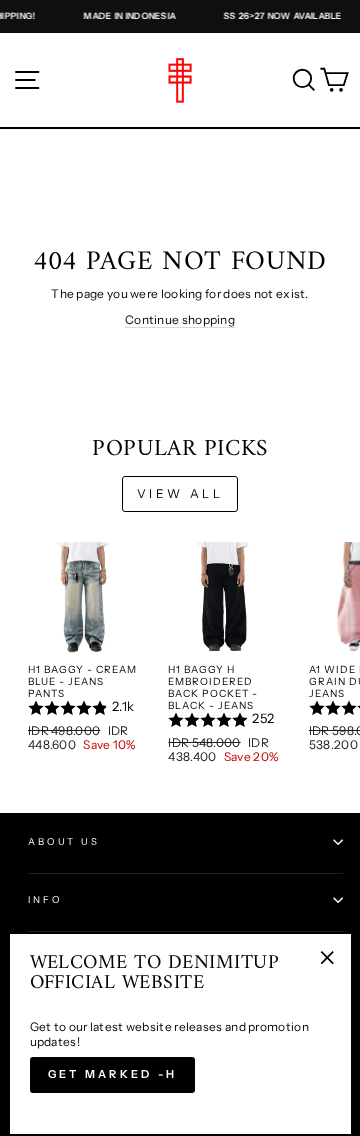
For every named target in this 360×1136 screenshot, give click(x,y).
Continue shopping (180, 319)
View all (180, 493)
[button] (84, 708)
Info (45, 899)
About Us (64, 841)
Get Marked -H (113, 1074)
